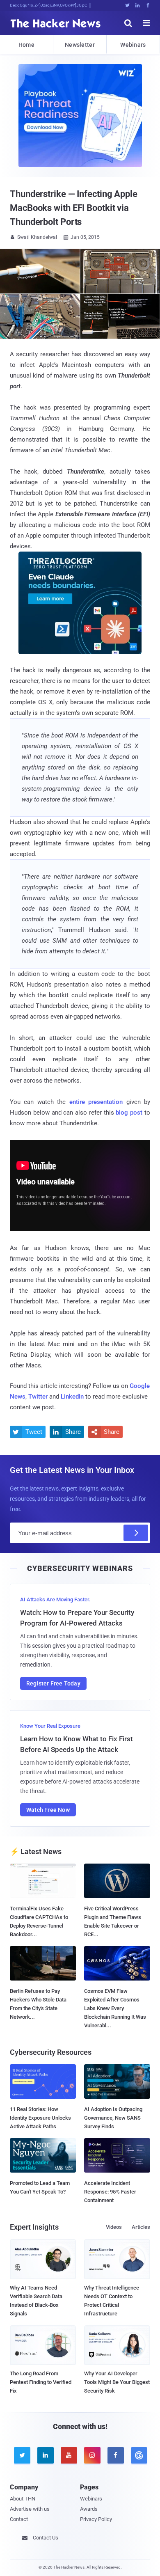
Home (26, 45)
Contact (19, 2519)
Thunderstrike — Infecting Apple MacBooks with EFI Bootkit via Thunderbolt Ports (74, 208)
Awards (89, 2509)
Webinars (133, 45)
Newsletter (80, 45)
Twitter (38, 1397)
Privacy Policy (96, 2519)
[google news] (138, 2455)
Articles (141, 2227)
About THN (23, 2499)
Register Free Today (53, 1683)
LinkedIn (72, 1397)
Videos (114, 2227)
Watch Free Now (48, 1810)
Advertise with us (30, 2509)
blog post (129, 1113)
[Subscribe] (136, 1533)
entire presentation (96, 1102)
